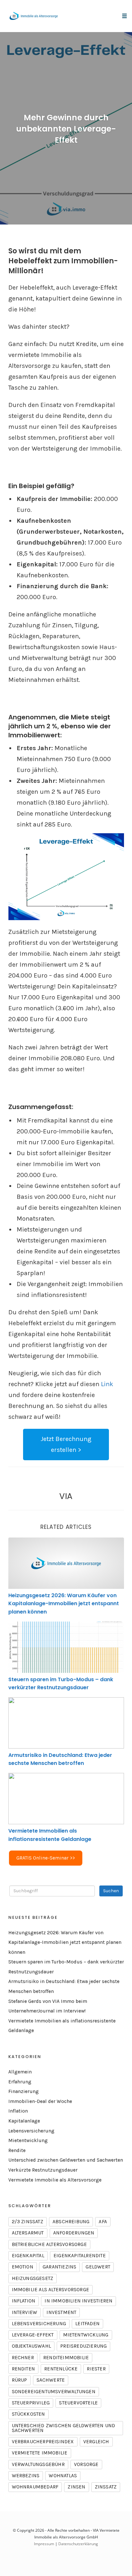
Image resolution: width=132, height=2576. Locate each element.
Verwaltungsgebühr (38, 2464)
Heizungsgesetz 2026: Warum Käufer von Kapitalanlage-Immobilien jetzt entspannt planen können (64, 1604)
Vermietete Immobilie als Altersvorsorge (55, 2180)
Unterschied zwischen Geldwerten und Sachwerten (66, 2160)
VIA (66, 1496)
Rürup (20, 2380)
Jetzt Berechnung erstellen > (66, 1444)
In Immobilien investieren (78, 2301)
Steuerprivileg (31, 2403)
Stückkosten (29, 2414)
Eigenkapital (28, 2256)
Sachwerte (51, 2380)
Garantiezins (59, 2267)
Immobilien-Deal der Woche (40, 2101)
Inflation (18, 2111)
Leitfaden (87, 2324)
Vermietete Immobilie (40, 2453)
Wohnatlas (63, 2476)
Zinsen (76, 2487)
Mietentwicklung (28, 2140)
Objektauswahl (32, 2346)
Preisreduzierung (83, 2346)
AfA (103, 2222)
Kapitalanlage (24, 2121)
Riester (96, 2369)
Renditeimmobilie (66, 2358)
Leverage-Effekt (33, 2335)
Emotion (23, 2267)
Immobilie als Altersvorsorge (51, 2290)
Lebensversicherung (31, 2131)
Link (107, 1384)
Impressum (44, 2544)
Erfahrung (20, 2082)
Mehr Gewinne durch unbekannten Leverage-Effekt (66, 129)
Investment (61, 2312)
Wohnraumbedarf (35, 2487)
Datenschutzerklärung (78, 2544)
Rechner (23, 2358)
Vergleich (96, 2442)
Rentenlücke (61, 2369)
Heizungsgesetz (33, 2278)
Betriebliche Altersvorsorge (49, 2244)
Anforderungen (74, 2233)
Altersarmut (28, 2233)
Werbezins (26, 2476)
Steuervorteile (78, 2403)
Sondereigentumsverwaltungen (54, 2392)
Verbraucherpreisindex (43, 2442)
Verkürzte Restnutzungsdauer (43, 2170)
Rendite (17, 2150)
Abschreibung (71, 2222)
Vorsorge (86, 2464)
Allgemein (20, 2072)
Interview (25, 2312)
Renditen (24, 2369)
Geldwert (98, 2267)
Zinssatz (106, 2487)
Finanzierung (24, 2091)
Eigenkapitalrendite (80, 2256)
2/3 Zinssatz (28, 2222)
